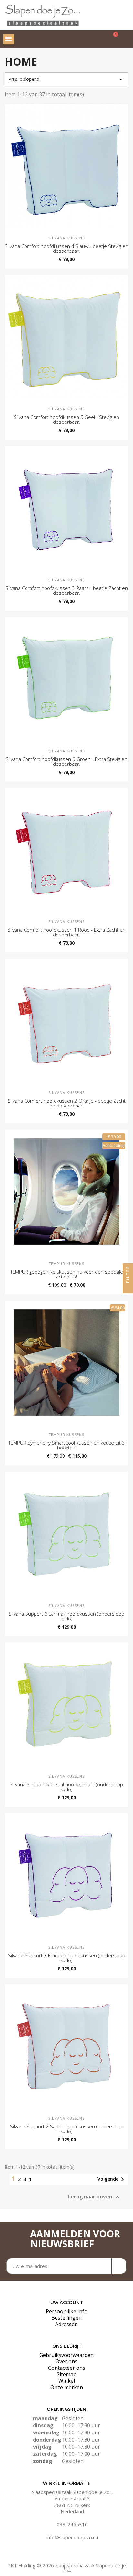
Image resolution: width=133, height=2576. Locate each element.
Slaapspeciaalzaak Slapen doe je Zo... (72, 2492)
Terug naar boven (94, 2197)
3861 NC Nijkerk (72, 2505)
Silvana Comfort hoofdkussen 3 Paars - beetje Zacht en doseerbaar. (67, 590)
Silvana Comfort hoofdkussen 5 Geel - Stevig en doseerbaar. (66, 419)
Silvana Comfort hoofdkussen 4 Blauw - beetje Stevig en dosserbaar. (66, 248)
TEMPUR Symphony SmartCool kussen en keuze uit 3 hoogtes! (67, 1445)
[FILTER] (128, 1288)
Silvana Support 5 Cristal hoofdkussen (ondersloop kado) (67, 1787)
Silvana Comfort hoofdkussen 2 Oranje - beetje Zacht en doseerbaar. (67, 1103)
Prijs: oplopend (66, 79)
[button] (95, 39)
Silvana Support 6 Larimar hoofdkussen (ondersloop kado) (66, 1616)
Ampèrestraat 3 (72, 2498)
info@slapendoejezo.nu (72, 2537)
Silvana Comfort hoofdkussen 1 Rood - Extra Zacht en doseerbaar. (66, 932)
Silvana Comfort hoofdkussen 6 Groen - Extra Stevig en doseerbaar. (66, 761)
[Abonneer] (119, 2266)
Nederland (72, 2511)
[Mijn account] (126, 39)
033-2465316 (72, 2524)
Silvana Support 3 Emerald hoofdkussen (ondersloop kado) (67, 1958)
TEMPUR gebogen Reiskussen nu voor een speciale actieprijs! (67, 1274)
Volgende (112, 2179)
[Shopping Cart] (112, 39)
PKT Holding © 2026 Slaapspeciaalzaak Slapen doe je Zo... (67, 2568)
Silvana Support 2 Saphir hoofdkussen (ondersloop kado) (67, 2129)
